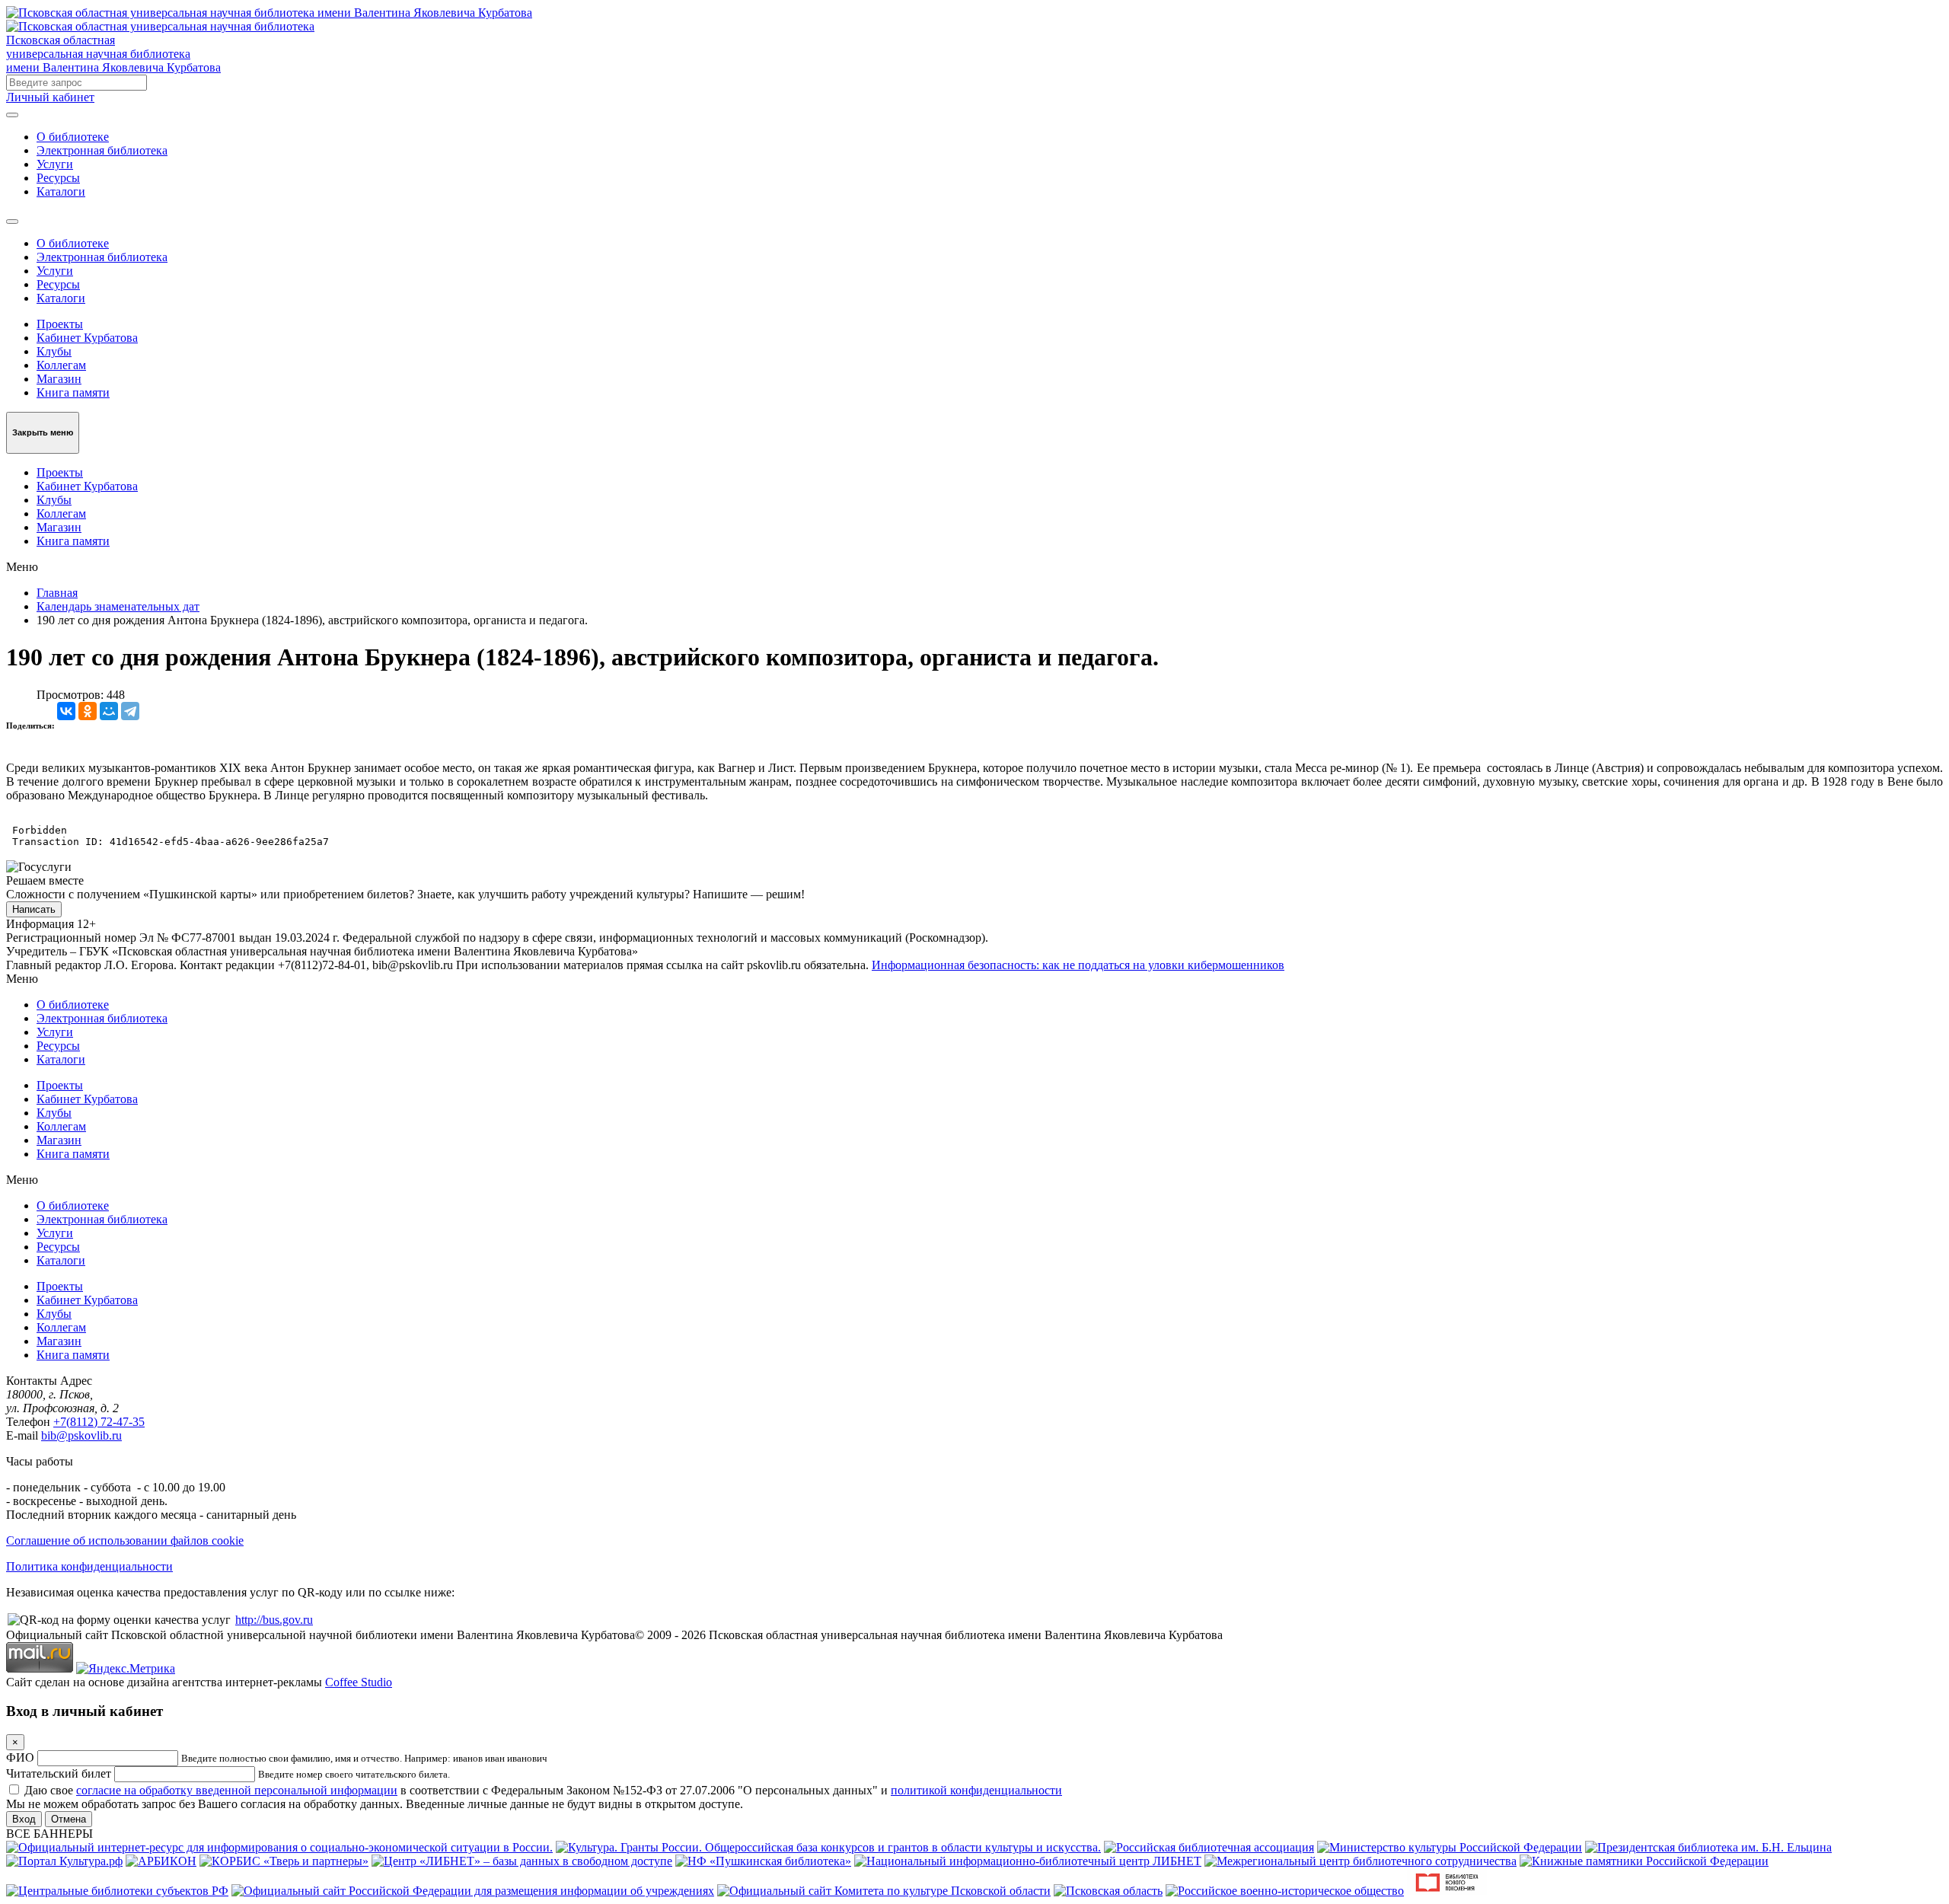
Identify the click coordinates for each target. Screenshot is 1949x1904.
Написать (34, 909)
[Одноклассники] (88, 711)
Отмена (69, 1819)
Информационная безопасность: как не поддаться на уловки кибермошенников (1078, 965)
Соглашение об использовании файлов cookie (125, 1540)
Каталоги (61, 191)
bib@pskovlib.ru (81, 1435)
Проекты (60, 324)
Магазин (59, 379)
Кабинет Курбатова (87, 338)
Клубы (54, 351)
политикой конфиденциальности (976, 1790)
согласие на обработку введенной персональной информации (237, 1790)
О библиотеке (73, 137)
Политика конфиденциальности (89, 1566)
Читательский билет (59, 1773)
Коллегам (61, 365)
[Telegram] (130, 711)
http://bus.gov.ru (274, 1620)
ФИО (20, 1757)
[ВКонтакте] (66, 711)
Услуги (55, 164)
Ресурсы (58, 178)
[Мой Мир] (109, 711)
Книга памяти (73, 392)
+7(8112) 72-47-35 (99, 1422)
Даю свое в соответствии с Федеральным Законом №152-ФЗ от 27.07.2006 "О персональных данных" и (543, 1790)
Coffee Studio (359, 1682)
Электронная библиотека (102, 150)
